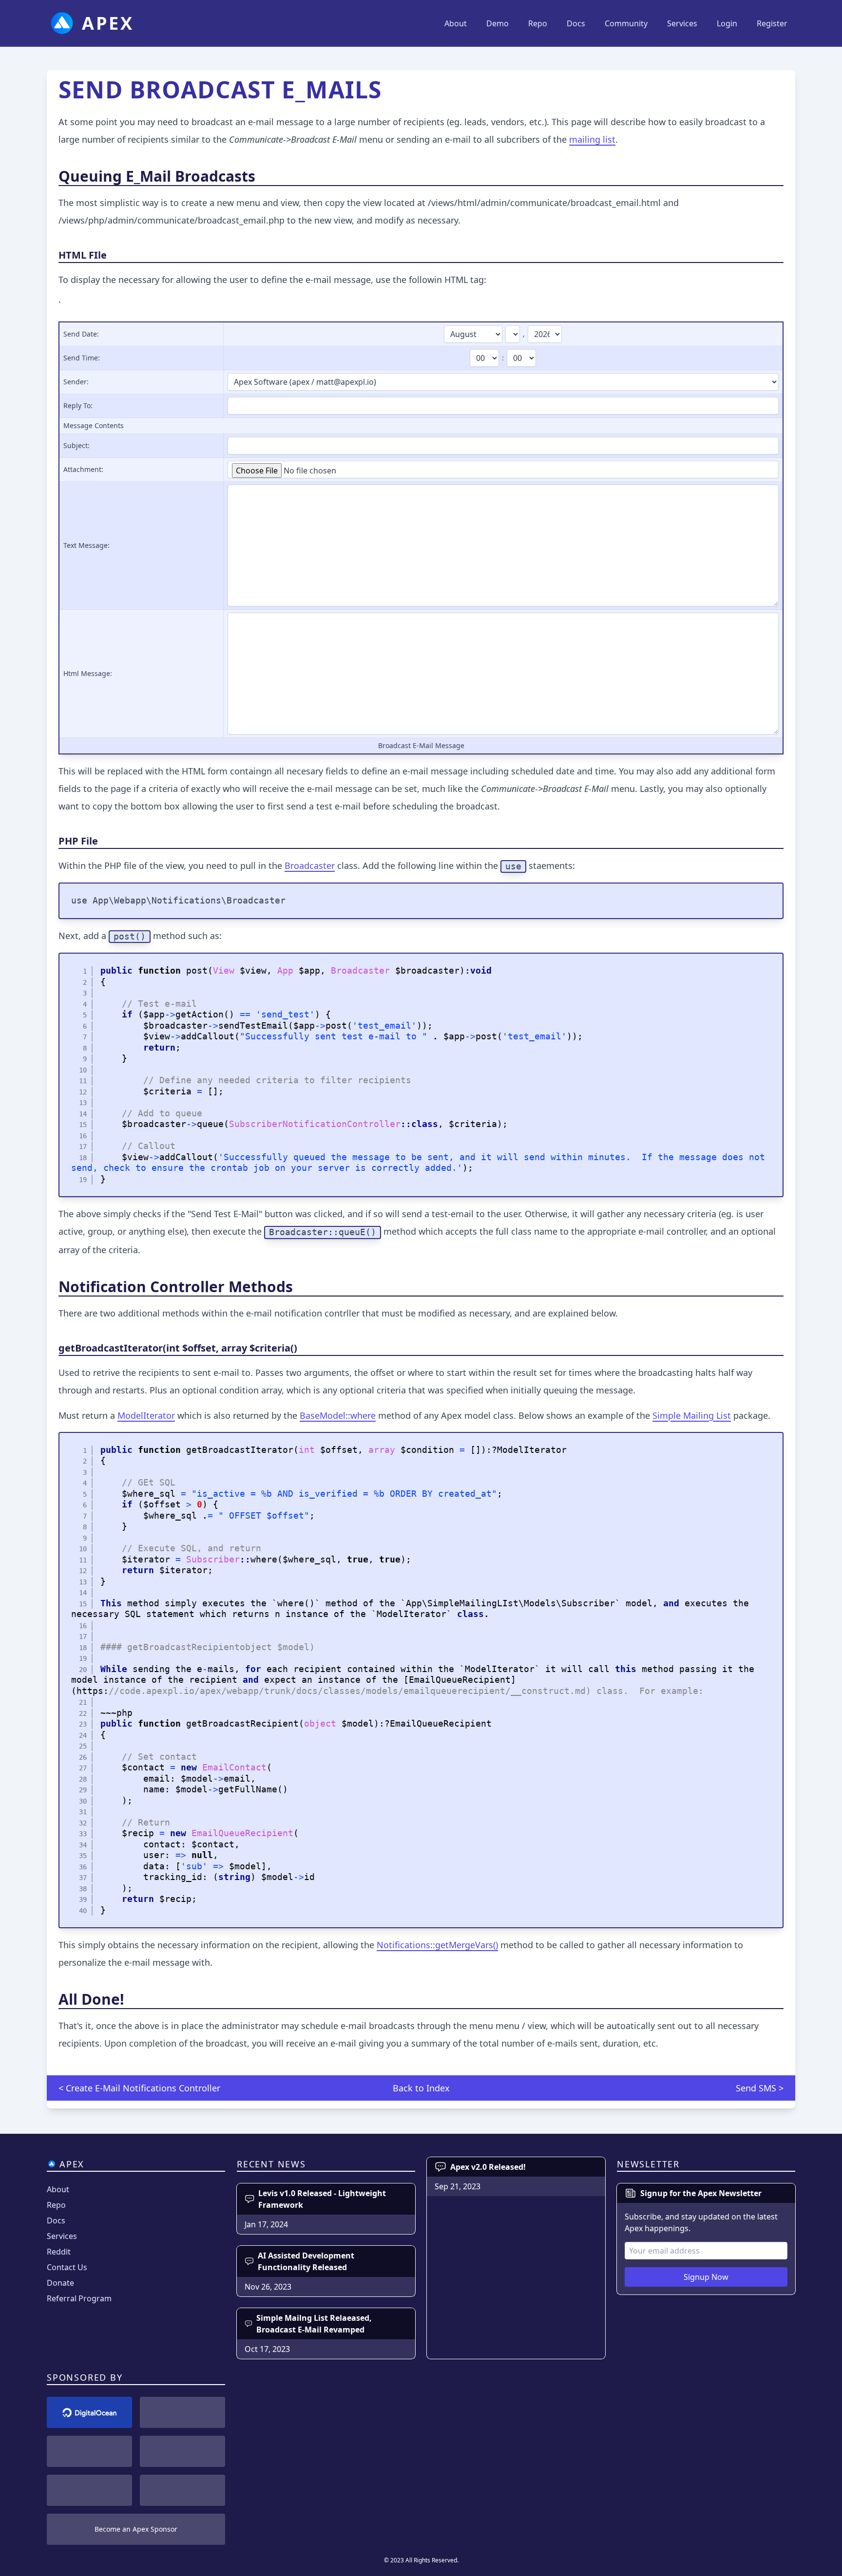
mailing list (592, 139)
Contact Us (67, 2267)
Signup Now (706, 2277)
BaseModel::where (338, 1415)
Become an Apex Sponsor (136, 2529)
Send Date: (81, 334)
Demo (498, 23)
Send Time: (82, 358)
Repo (538, 23)
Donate (60, 2283)
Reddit (59, 2252)
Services (682, 23)
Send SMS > (760, 2088)
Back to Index (421, 2088)
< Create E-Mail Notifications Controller (139, 2088)
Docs (576, 23)
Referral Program (79, 2298)
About (456, 23)
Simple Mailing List (692, 1415)
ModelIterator (146, 1415)
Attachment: (83, 469)
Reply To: (78, 405)
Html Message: (88, 673)
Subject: (77, 445)
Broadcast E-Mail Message (421, 745)
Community (626, 23)
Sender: (76, 382)
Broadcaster (310, 865)
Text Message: (86, 545)
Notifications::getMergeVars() (437, 1945)
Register (772, 23)
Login (727, 23)
